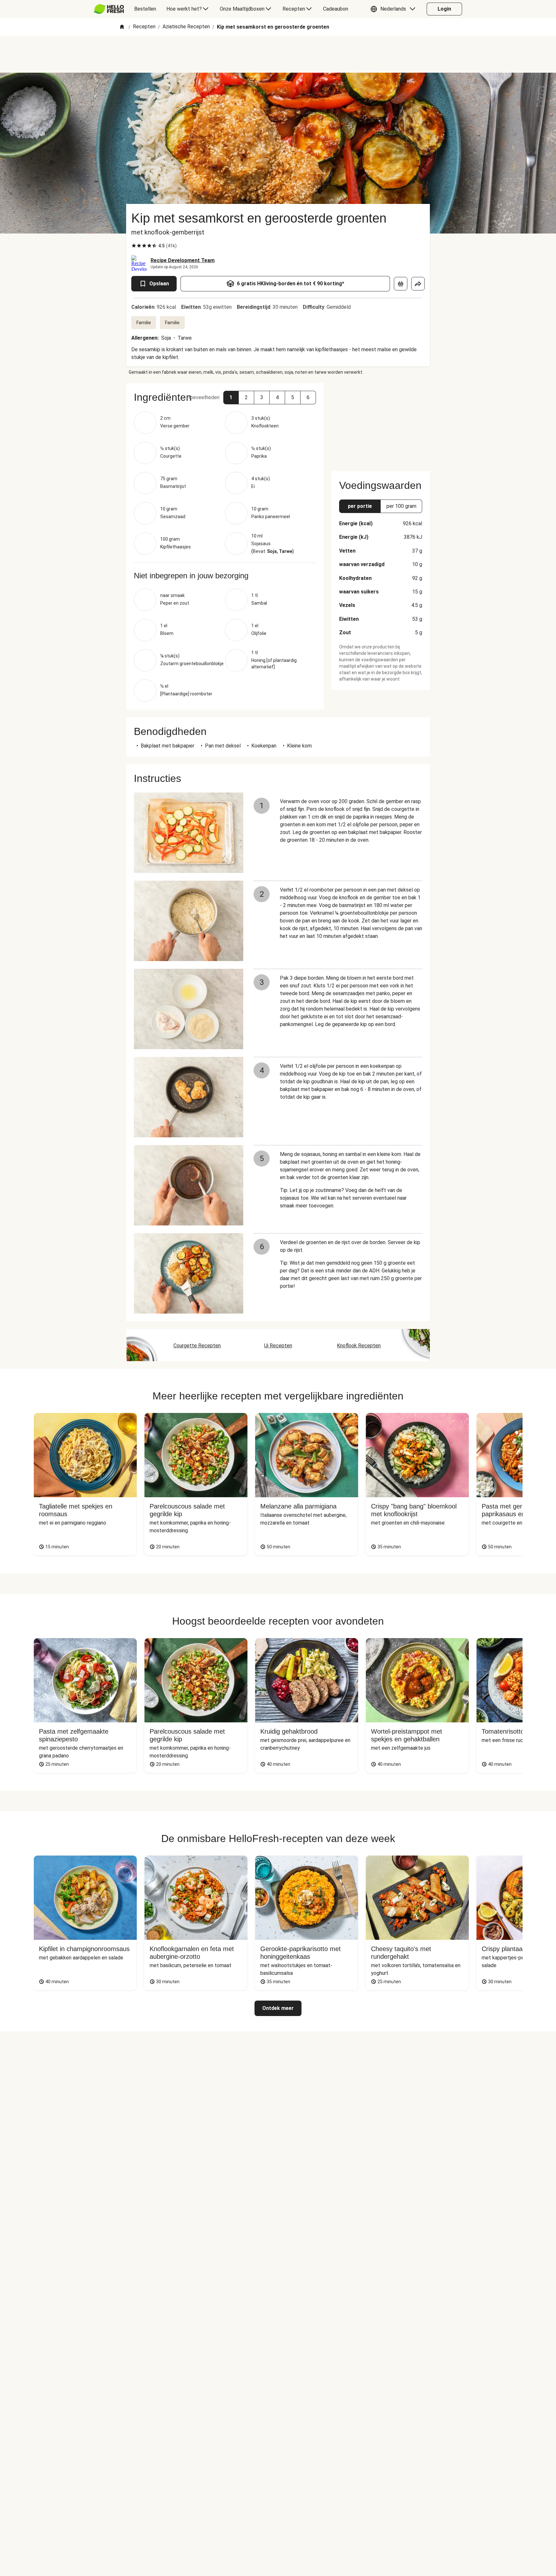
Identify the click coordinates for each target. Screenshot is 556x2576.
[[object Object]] (401, 284)
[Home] (122, 27)
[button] (394, 9)
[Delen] (418, 284)
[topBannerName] (278, 54)
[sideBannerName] (381, 423)
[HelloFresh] (109, 9)
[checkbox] (134, 246)
